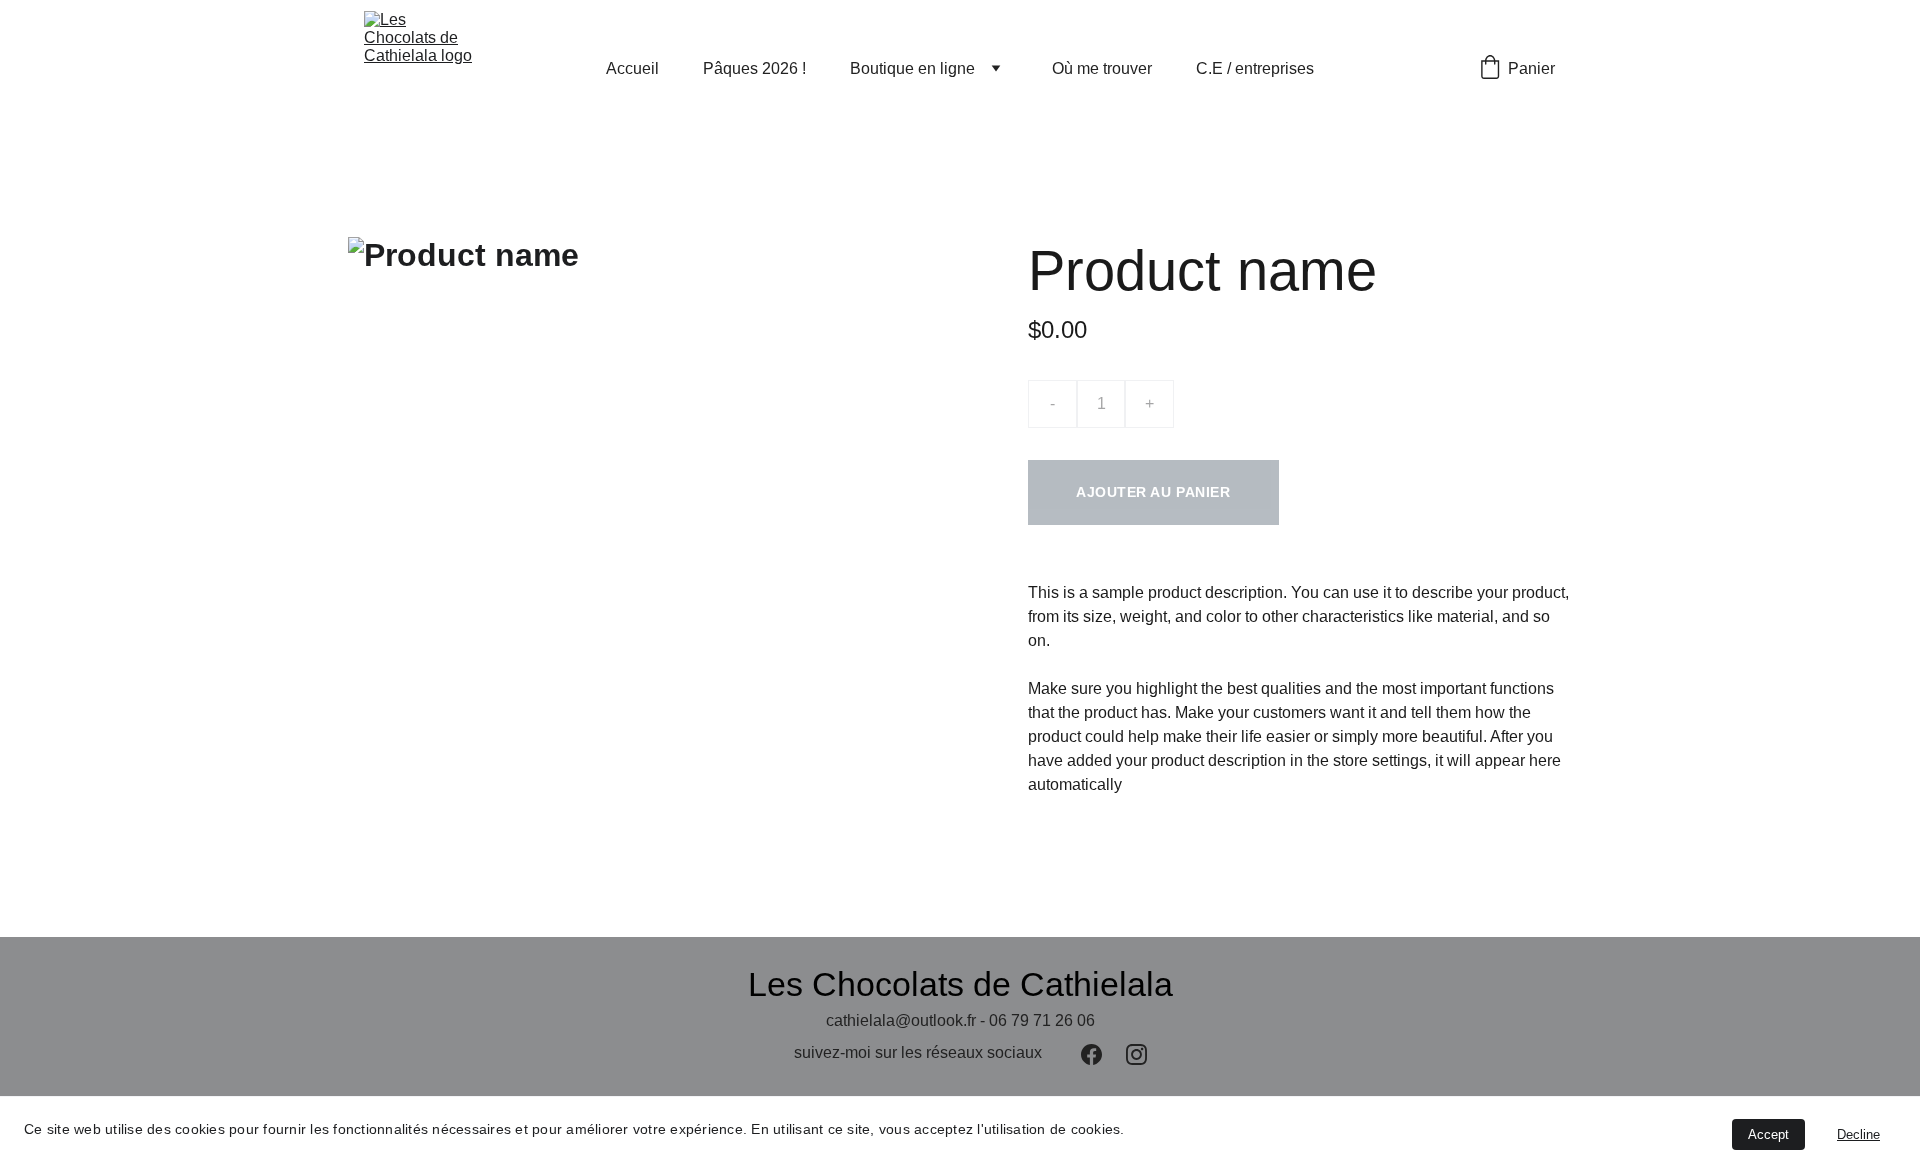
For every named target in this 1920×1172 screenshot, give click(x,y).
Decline (1858, 1134)
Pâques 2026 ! (754, 68)
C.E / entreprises (1255, 68)
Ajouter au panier (1153, 492)
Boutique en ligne (912, 68)
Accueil (632, 68)
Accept (1768, 1134)
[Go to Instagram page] (1136, 1054)
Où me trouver (1102, 68)
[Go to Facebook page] (1091, 1054)
